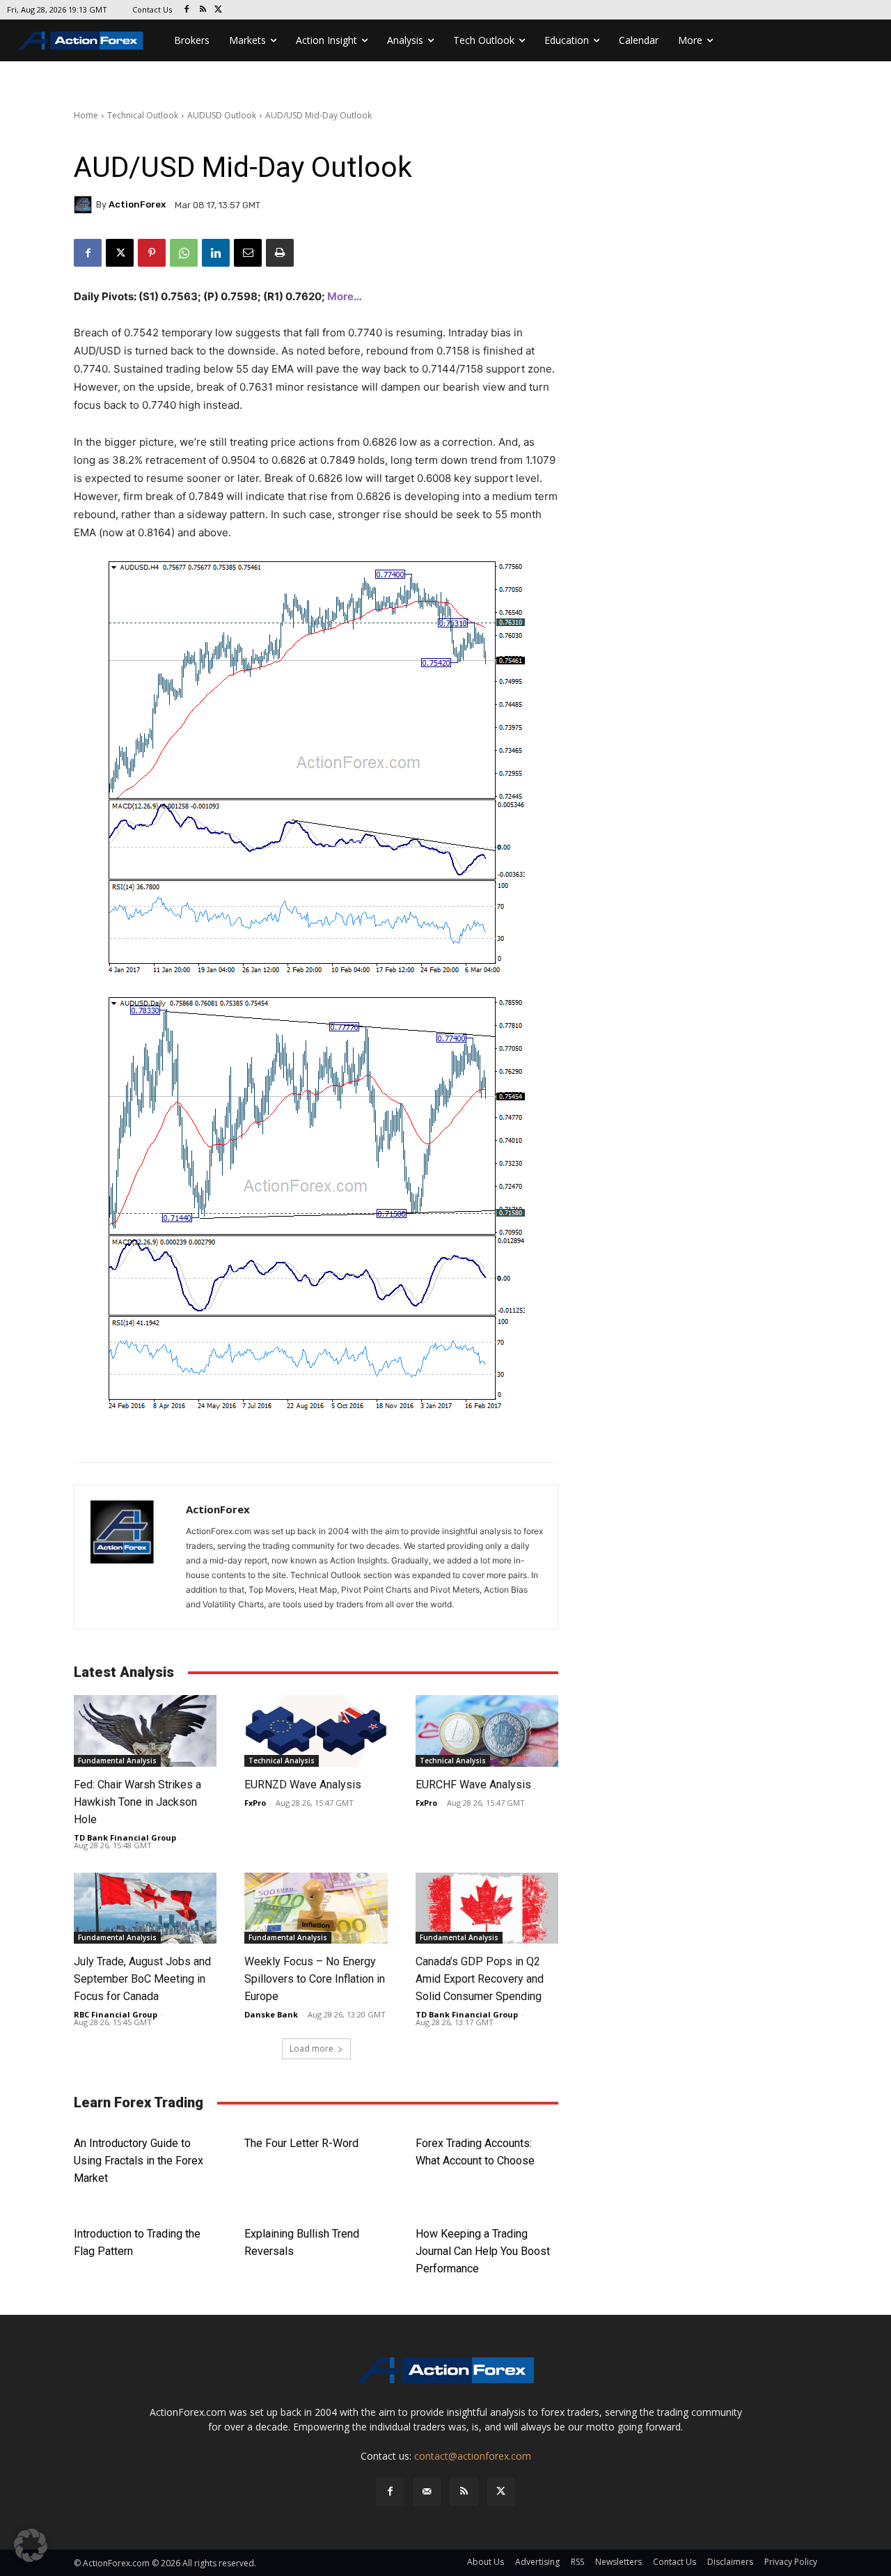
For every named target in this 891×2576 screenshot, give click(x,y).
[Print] (280, 253)
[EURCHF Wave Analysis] (487, 1731)
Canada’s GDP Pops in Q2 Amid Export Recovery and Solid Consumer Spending (481, 1979)
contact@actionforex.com (473, 2456)
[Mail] (427, 2491)
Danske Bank (271, 2014)
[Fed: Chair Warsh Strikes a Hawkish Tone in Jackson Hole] (145, 1731)
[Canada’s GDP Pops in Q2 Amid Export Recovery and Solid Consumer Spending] (487, 1908)
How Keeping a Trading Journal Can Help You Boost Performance (483, 2251)
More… (345, 296)
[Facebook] (187, 10)
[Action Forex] (81, 40)
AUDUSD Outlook (222, 115)
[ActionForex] (85, 205)
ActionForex (137, 204)
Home (86, 115)
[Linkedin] (216, 253)
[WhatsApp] (184, 253)
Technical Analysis (282, 1761)
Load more (312, 2048)
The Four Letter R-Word (301, 2143)
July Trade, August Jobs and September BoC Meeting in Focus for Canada (142, 1979)
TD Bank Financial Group (125, 1837)
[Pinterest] (152, 253)
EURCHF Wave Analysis (473, 1785)
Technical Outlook (143, 115)
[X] (219, 10)
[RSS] (203, 10)
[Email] (248, 253)
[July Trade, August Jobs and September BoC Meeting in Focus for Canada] (145, 1908)
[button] (31, 2545)
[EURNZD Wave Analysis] (316, 1731)
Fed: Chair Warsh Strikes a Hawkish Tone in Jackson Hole (137, 1802)
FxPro (255, 1803)
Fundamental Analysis (117, 1761)
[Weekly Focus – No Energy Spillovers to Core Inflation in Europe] (316, 1908)
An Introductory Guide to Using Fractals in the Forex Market (139, 2161)
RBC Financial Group (116, 2014)
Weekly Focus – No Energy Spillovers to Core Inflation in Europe (315, 1979)
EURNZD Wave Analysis (303, 1785)
